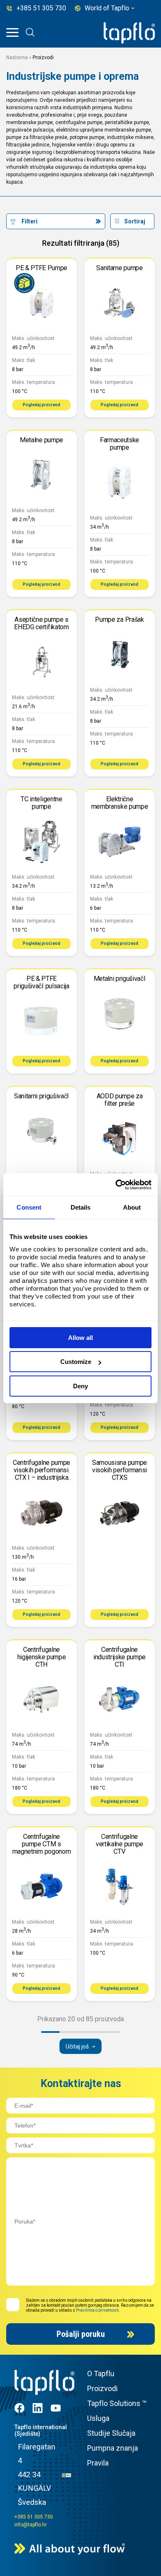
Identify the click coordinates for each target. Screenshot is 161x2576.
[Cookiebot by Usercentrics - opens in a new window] (116, 1185)
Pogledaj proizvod (41, 405)
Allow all (80, 1338)
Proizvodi (102, 2388)
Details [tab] (81, 1207)
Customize (76, 1362)
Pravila (98, 2463)
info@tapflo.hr (31, 2525)
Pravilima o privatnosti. (98, 2310)
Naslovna (17, 58)
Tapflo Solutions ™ (117, 2403)
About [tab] (132, 1207)
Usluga (98, 2418)
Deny (80, 1386)
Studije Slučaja (111, 2433)
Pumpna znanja (112, 2448)
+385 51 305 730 (34, 2517)
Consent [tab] (29, 1207)
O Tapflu (101, 2374)
